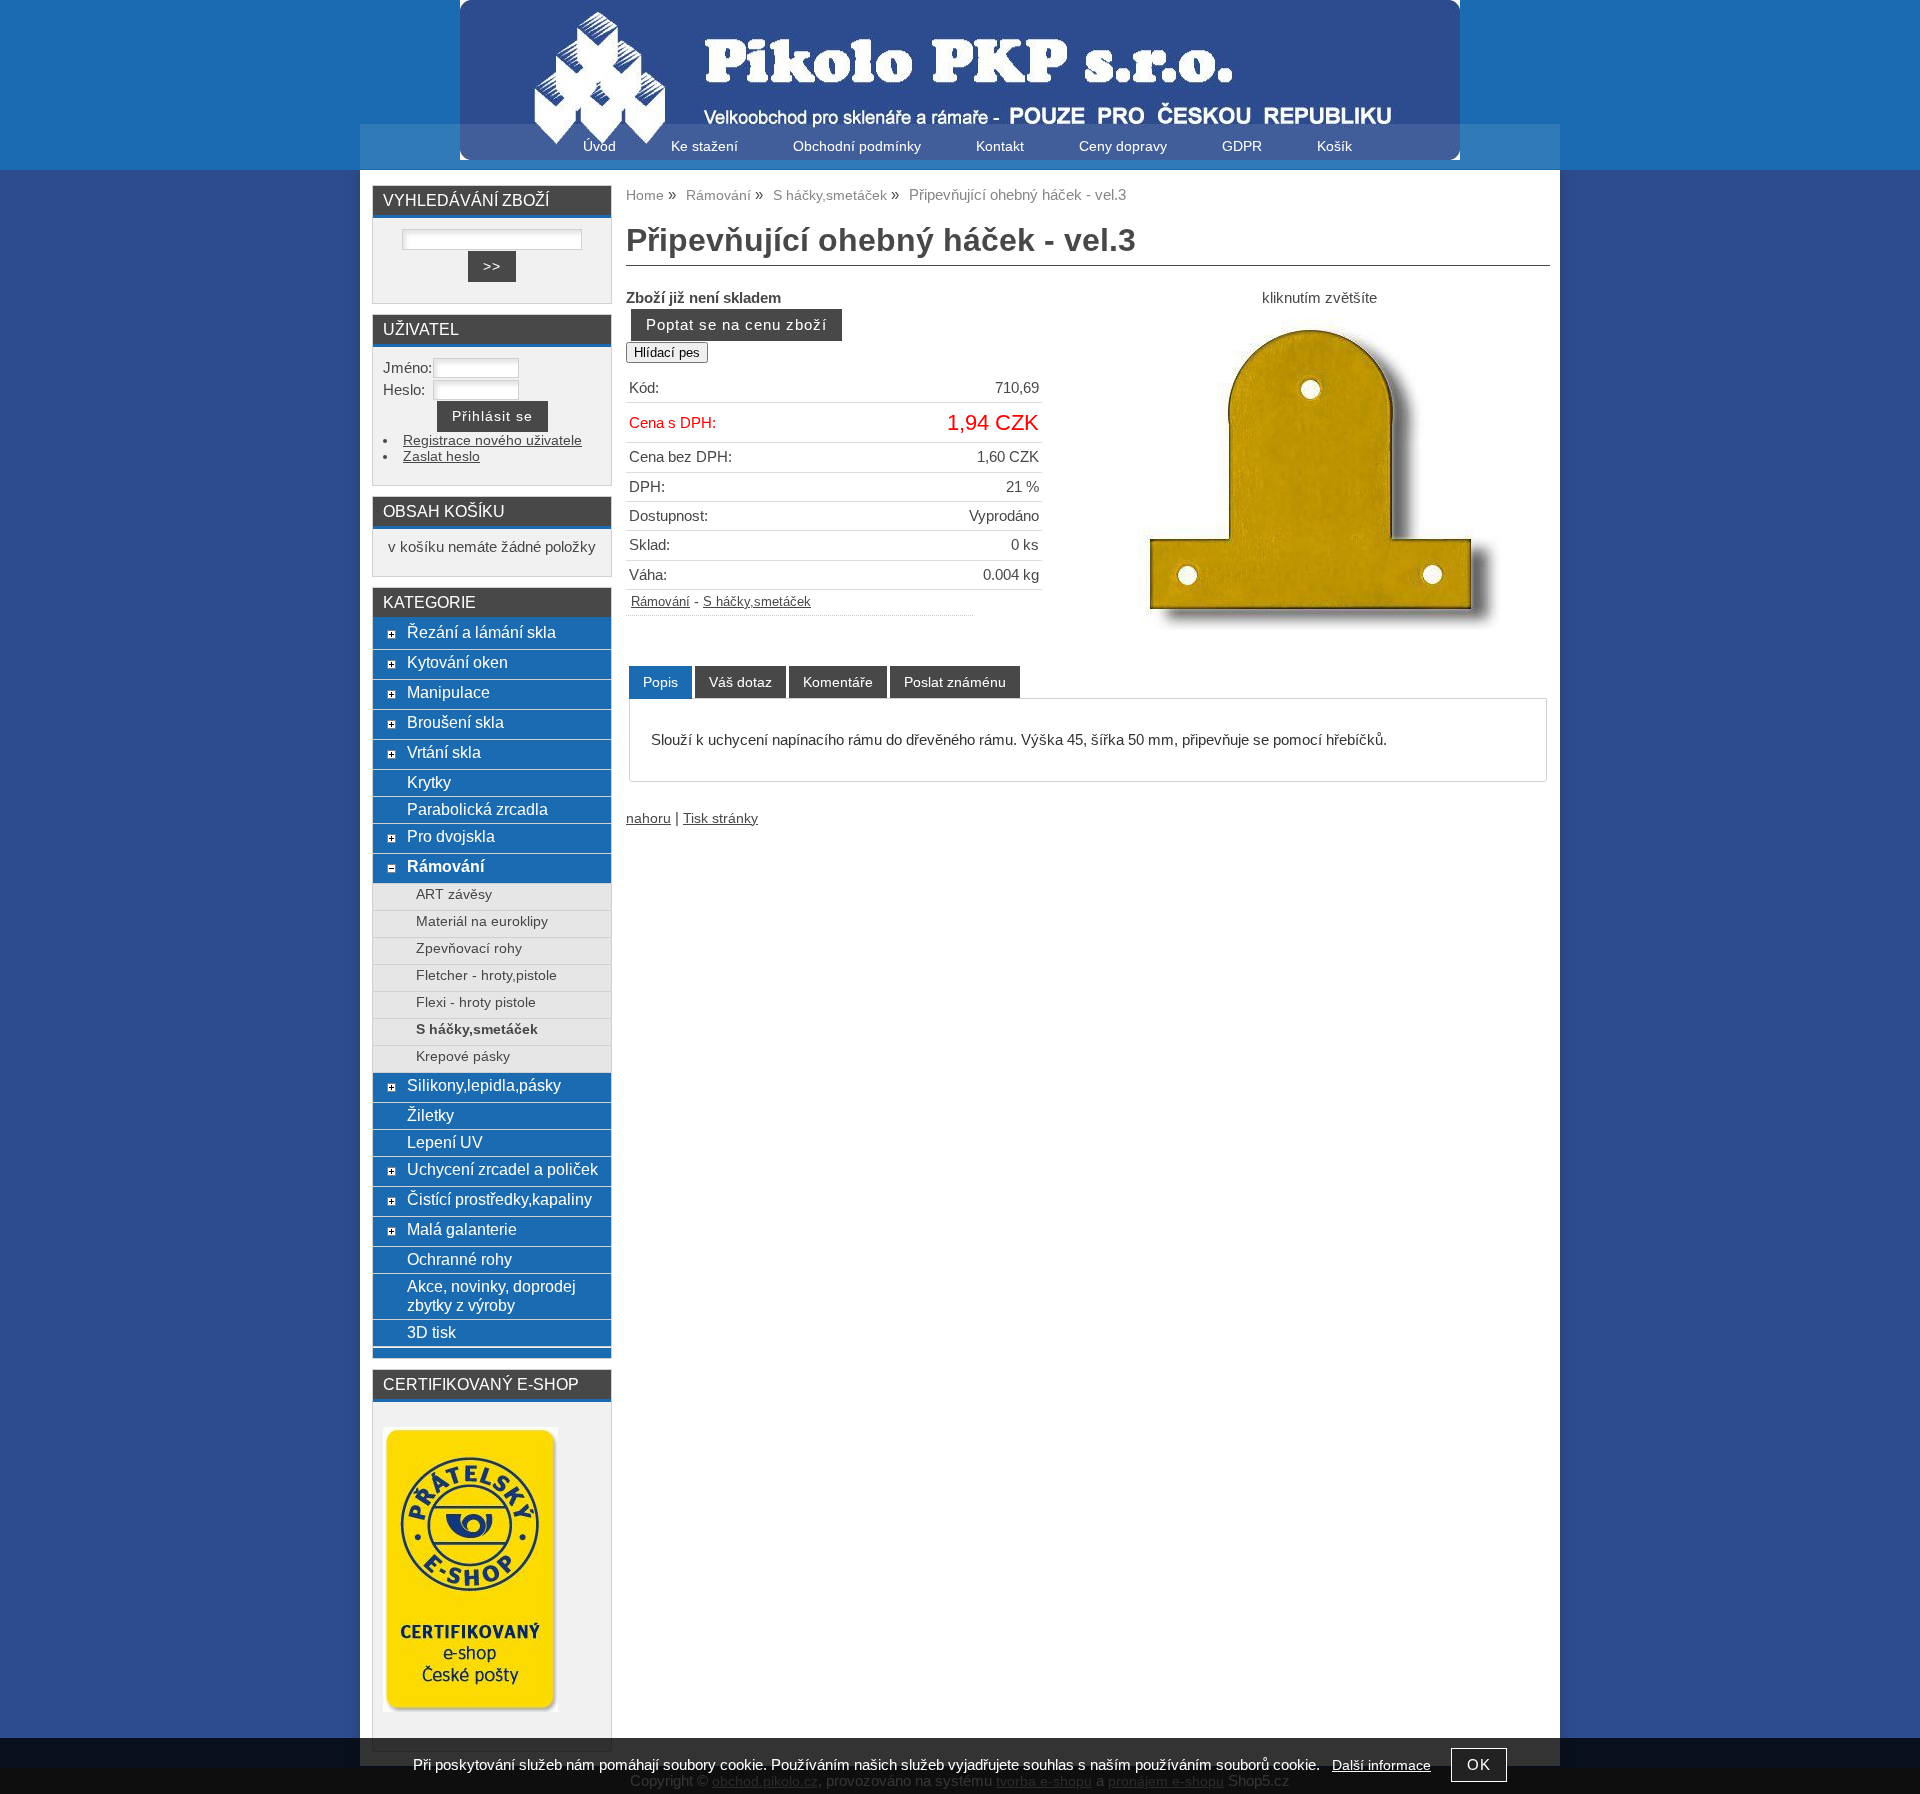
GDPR (1242, 146)
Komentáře (838, 682)
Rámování (660, 602)
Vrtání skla (444, 752)
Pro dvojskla (451, 836)
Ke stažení (704, 146)
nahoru (648, 818)
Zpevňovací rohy (469, 948)
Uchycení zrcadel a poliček (502, 1169)
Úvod (599, 146)
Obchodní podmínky (857, 146)
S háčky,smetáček (757, 602)
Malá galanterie (462, 1229)
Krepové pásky (463, 1056)
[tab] (660, 682)
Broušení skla (455, 722)
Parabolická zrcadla (477, 809)
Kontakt (1000, 146)
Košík (1334, 146)
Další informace (1381, 1765)
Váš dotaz (740, 682)
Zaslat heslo (441, 456)
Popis (660, 682)
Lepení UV (445, 1142)
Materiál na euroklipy (482, 921)
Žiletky (430, 1115)
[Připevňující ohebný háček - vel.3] (1319, 474)
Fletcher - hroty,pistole (486, 975)
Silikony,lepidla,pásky (484, 1085)
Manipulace (448, 692)
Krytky (429, 782)
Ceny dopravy (1123, 146)
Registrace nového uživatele (492, 440)
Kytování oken (457, 662)
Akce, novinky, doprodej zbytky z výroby (491, 1295)
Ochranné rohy (459, 1259)
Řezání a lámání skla (481, 632)
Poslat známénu (955, 682)
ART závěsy (454, 894)
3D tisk (431, 1332)
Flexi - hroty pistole (476, 1002)
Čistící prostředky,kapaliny (499, 1199)
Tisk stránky (720, 818)
